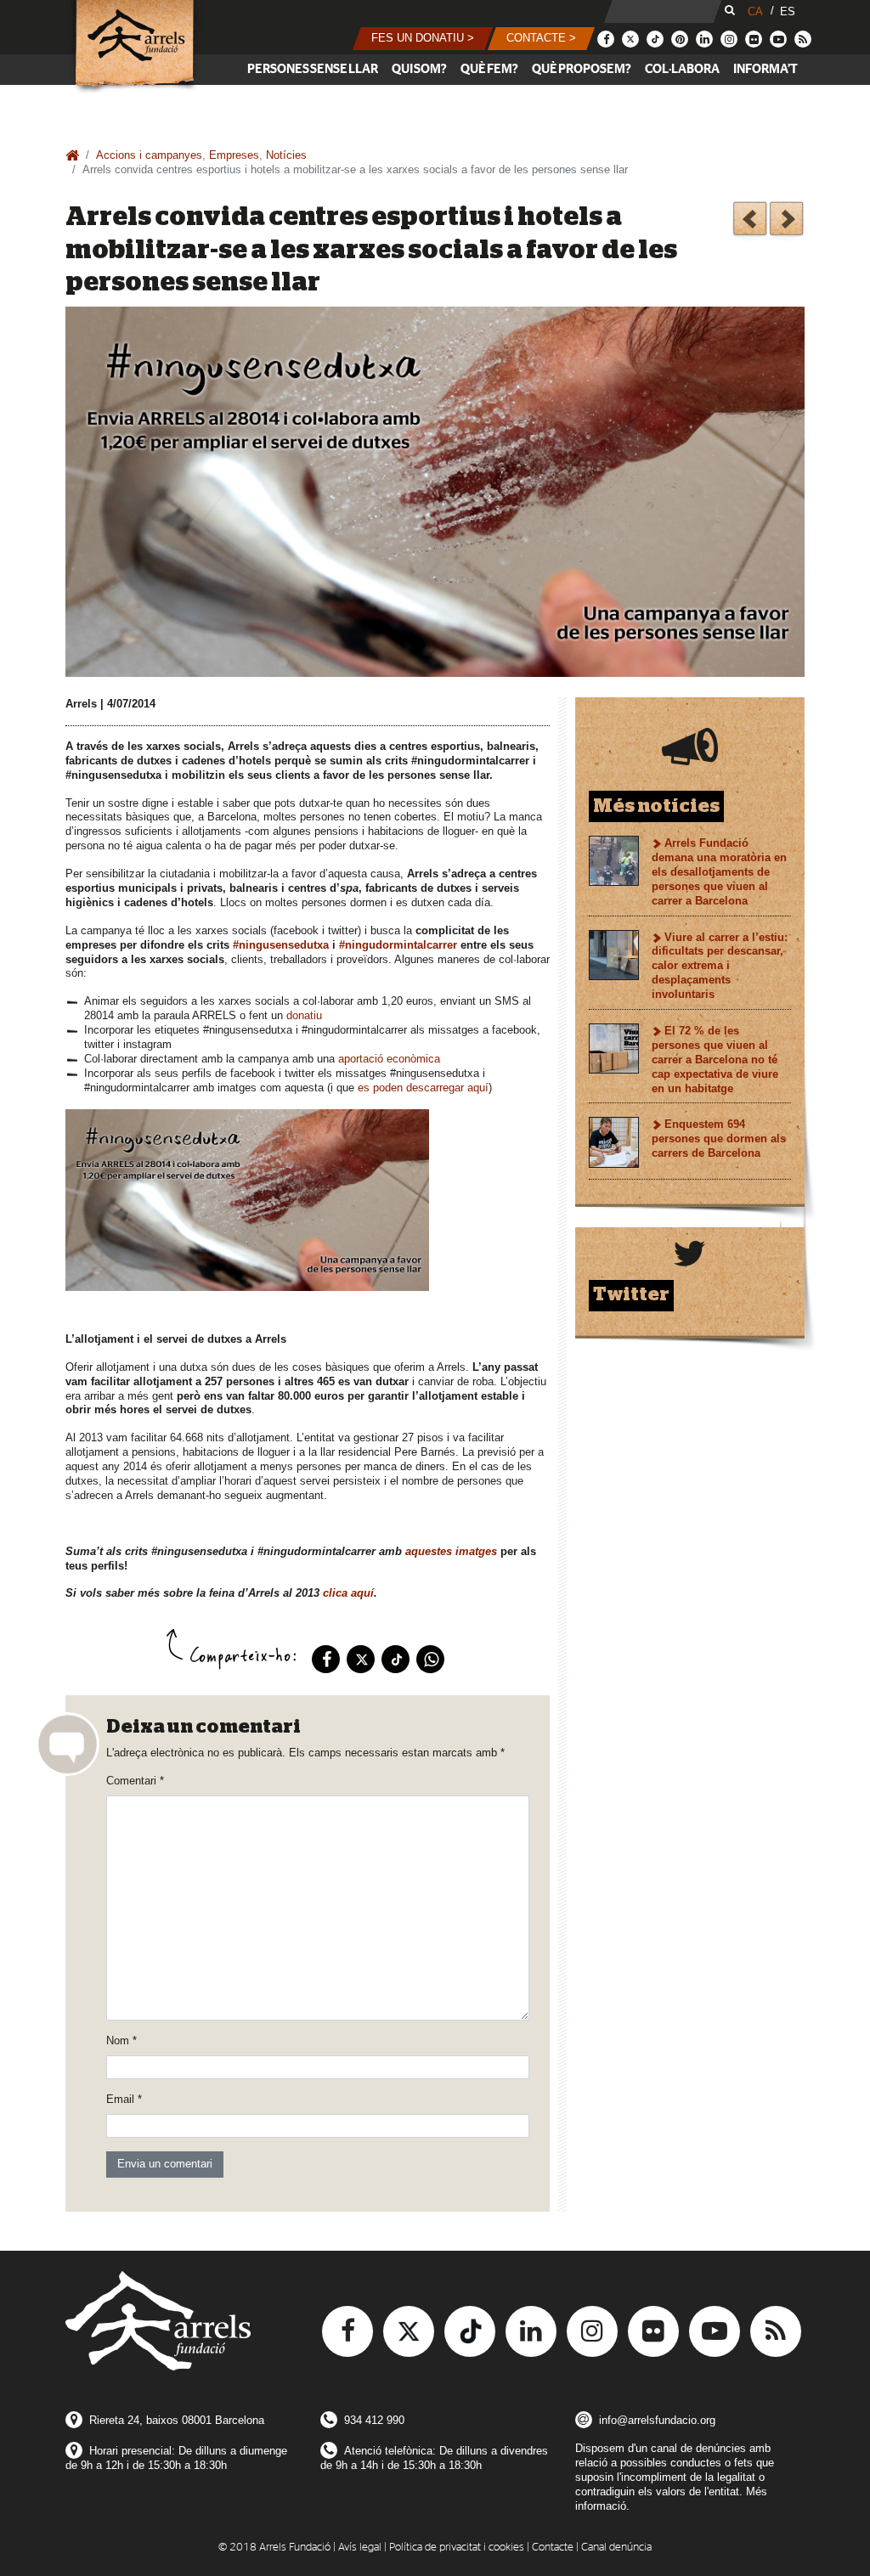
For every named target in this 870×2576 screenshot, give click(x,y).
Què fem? (489, 69)
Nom (121, 2041)
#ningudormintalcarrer (398, 945)
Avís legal (360, 2548)
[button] (423, 39)
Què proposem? (582, 69)
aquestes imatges (451, 1551)
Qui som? (419, 69)
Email (124, 2099)
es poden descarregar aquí (423, 1088)
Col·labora (682, 69)
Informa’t (765, 69)
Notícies (286, 155)
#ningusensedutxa (281, 945)
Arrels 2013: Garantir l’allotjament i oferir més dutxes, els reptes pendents (750, 221)
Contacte (553, 2548)
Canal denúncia (616, 2548)
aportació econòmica (389, 1059)
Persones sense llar (313, 69)
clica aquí (348, 1593)
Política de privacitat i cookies (457, 2548)
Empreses (234, 155)
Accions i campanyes (149, 155)
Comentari (135, 1781)
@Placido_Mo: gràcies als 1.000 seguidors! (786, 221)
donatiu (304, 1015)
